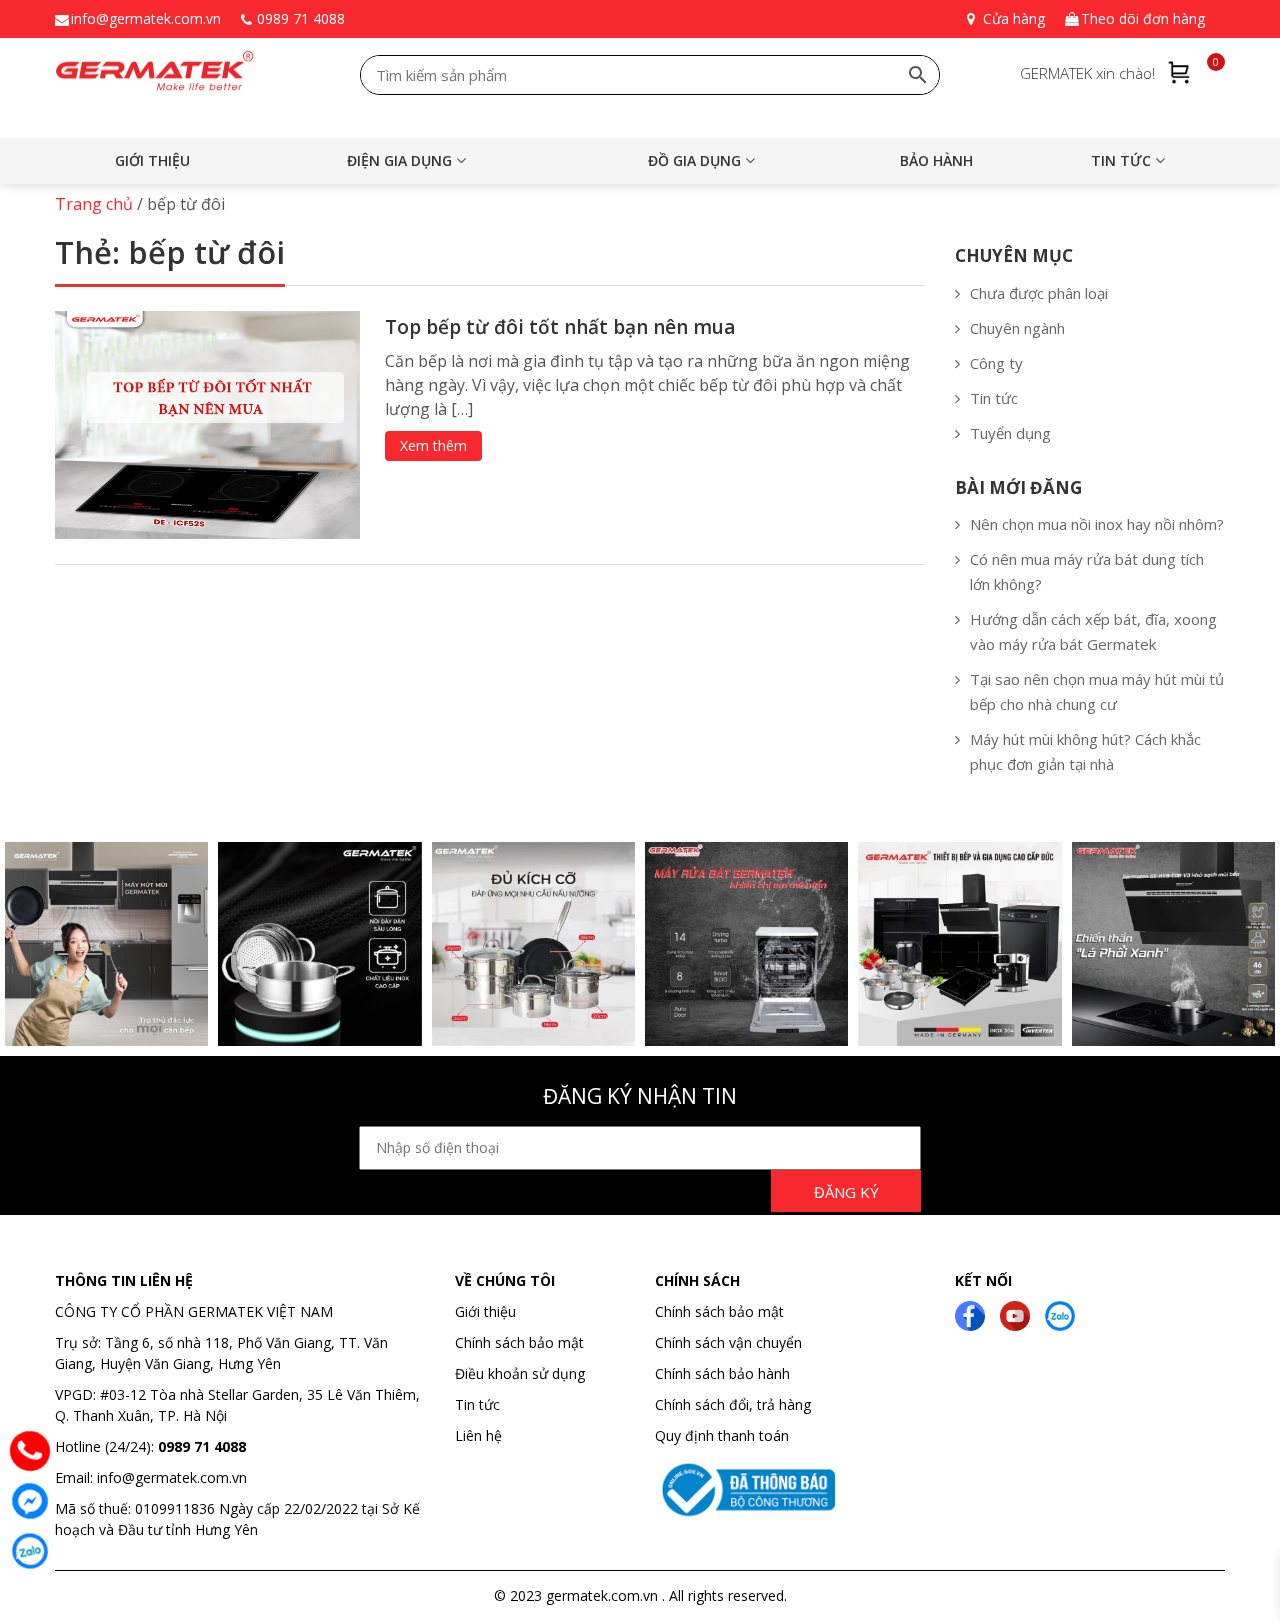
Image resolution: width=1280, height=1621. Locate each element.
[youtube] (1015, 1313)
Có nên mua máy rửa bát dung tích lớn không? (1087, 571)
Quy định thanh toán (722, 1435)
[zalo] (1060, 1313)
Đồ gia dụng (694, 160)
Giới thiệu (152, 160)
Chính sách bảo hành (722, 1373)
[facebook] (970, 1313)
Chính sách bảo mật (519, 1342)
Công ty (996, 363)
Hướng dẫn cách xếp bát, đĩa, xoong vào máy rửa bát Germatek (1093, 631)
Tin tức (1121, 160)
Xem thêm (433, 445)
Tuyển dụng (1010, 433)
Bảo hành (936, 160)
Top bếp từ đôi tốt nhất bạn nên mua (560, 327)
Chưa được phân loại (1039, 293)
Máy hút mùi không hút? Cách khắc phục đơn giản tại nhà (1085, 751)
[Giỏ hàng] (1179, 72)
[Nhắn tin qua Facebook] (30, 1501)
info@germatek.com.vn (146, 18)
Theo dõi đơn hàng (1143, 18)
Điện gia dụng (399, 160)
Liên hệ (478, 1435)
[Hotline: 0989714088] (30, 1451)
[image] (207, 424)
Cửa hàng (1014, 18)
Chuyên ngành (1017, 328)
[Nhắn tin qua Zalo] (30, 1551)
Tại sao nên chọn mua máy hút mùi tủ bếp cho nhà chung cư (1097, 691)
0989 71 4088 (301, 18)
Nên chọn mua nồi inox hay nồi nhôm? (1097, 524)
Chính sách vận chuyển (728, 1342)
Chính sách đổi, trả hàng (733, 1404)
